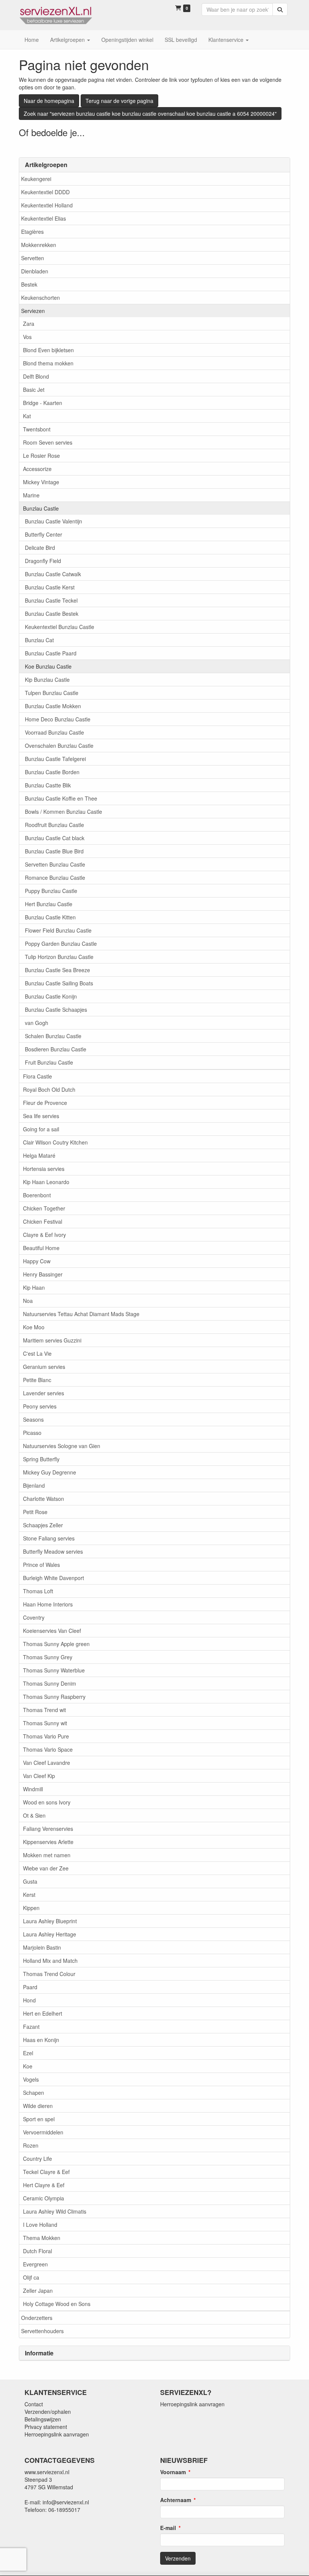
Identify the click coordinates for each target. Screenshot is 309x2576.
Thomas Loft (38, 1591)
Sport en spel (39, 2119)
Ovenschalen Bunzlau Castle (59, 746)
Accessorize (37, 469)
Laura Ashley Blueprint (50, 1921)
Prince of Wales (41, 1565)
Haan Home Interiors (48, 1604)
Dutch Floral (37, 2251)
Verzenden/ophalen (48, 2412)
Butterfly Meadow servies (53, 1551)
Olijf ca (31, 2277)
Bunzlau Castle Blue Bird (54, 851)
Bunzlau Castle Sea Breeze (57, 970)
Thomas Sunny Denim (50, 1683)
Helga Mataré (39, 1155)
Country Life (37, 2159)
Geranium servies (44, 1367)
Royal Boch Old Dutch (49, 1089)
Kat (27, 416)
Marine (31, 495)
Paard (30, 1987)
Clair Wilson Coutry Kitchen (55, 1142)
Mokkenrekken (39, 245)
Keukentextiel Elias (44, 218)
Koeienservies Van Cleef (52, 1631)
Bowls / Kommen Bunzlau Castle (63, 812)
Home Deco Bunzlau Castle (58, 719)
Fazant (31, 2027)
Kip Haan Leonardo (46, 1182)
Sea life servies (41, 1116)
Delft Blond (36, 376)
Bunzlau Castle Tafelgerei (55, 759)
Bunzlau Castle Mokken (53, 706)
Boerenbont (37, 1195)
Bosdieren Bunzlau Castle (56, 1049)
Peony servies (40, 1406)
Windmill (33, 1789)
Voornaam (173, 2472)
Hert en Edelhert (43, 2013)
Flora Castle (37, 1076)
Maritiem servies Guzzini (52, 1340)
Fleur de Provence (45, 1103)
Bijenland (34, 1485)
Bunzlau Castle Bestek (52, 614)
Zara (29, 324)
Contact (34, 2404)
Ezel (28, 2053)
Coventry (34, 1617)
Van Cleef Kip (39, 1776)
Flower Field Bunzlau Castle (58, 930)
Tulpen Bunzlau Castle (52, 693)
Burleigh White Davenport (54, 1578)
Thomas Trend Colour (49, 1974)
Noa (28, 1301)
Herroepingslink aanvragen (57, 2434)
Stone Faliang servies (49, 1538)
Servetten (33, 258)
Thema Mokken (42, 2238)
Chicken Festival (43, 1221)
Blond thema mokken (48, 363)
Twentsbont (37, 429)
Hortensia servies (44, 1169)
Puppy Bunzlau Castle (51, 891)
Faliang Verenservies (48, 1829)
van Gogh (37, 1023)
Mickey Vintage (41, 482)
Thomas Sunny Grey (48, 1657)
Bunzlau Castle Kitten (50, 917)
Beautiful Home (41, 1248)
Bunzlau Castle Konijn (51, 996)
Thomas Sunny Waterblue (54, 1670)
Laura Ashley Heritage (50, 1934)
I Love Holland (40, 2225)
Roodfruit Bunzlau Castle (54, 825)
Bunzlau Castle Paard (51, 653)
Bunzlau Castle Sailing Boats (59, 983)
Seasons (33, 1419)
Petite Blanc (37, 1380)
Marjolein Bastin (42, 1947)
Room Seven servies (48, 442)
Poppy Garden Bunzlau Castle (61, 944)
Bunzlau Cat (39, 640)
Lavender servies (44, 1393)
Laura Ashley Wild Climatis (55, 2211)
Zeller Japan (38, 2291)
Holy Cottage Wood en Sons (57, 2304)
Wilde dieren (38, 2106)
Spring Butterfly (41, 1459)
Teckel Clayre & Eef (46, 2172)
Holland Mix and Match (50, 1961)
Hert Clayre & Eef (44, 2185)
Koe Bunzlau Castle (48, 666)
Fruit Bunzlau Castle (49, 1062)
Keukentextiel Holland (47, 205)
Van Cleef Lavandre (47, 1763)
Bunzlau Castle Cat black (55, 838)
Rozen (31, 2145)
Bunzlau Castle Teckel (51, 600)
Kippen (31, 1908)
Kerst (29, 1895)
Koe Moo (34, 1327)
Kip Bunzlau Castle (47, 680)
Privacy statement (46, 2427)
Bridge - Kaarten (43, 403)
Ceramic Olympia (44, 2198)
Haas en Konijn (41, 2040)
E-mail (168, 2528)
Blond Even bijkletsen (48, 350)
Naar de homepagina (49, 101)
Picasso (32, 1433)
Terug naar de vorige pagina (119, 101)
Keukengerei (36, 179)
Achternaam (176, 2500)
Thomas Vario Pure (46, 1736)
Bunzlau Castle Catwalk (53, 574)
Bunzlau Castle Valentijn (54, 521)
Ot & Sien (34, 1815)
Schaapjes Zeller (43, 1525)
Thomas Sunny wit (45, 1723)
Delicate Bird (40, 548)
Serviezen (33, 311)
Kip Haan (34, 1287)
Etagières (32, 232)
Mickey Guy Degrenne (50, 1472)
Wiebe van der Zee (46, 1868)
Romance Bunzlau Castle (55, 878)
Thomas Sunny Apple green (56, 1644)
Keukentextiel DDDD (45, 192)
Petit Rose (35, 1512)
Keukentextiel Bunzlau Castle (60, 627)
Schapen (34, 2093)
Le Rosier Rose (41, 456)
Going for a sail (41, 1129)
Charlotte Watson (44, 1499)
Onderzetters (37, 2318)
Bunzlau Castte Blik (48, 785)
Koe (28, 2066)
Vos (27, 337)
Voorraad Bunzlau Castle (54, 732)
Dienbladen (35, 271)
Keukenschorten (41, 298)
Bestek (29, 284)
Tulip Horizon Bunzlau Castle (59, 957)
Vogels (31, 2079)
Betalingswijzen (43, 2419)
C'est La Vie (37, 1353)
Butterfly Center (44, 534)
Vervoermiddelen (43, 2132)
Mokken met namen (47, 1855)
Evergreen (35, 2264)
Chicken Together (44, 1208)
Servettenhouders (42, 2331)
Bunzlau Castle (41, 508)
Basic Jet (34, 390)
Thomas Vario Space (48, 1749)
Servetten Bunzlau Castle (55, 864)
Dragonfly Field (43, 561)
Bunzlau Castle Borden (52, 772)
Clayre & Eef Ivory (44, 1235)
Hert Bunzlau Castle (49, 904)
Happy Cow (37, 1261)
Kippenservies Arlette (48, 1842)
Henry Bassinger (43, 1274)
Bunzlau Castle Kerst (50, 587)
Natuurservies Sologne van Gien (62, 1446)
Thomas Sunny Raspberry (54, 1697)
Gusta (30, 1881)
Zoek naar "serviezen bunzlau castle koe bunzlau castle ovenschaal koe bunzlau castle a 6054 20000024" (150, 114)
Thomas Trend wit (44, 1710)
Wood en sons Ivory (47, 1802)
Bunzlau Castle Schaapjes (56, 1010)
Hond (29, 2000)
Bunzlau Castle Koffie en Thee (61, 798)
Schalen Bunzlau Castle (53, 1036)
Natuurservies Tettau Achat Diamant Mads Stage (81, 1314)
